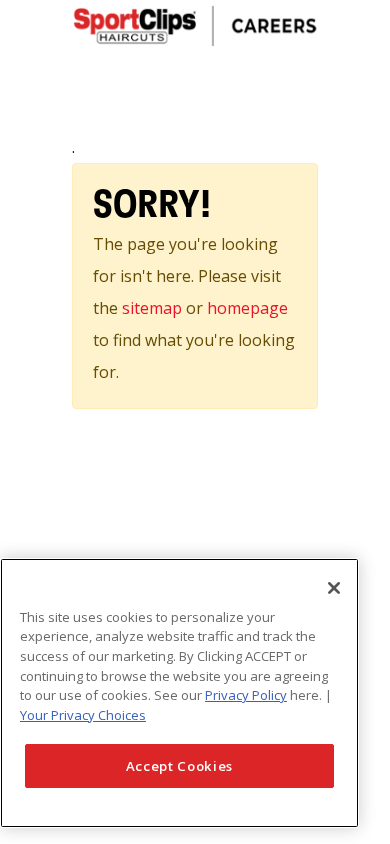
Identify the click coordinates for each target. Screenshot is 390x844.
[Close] (334, 588)
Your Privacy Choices (83, 715)
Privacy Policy (246, 695)
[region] (179, 693)
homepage (247, 308)
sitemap (154, 308)
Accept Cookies (179, 766)
